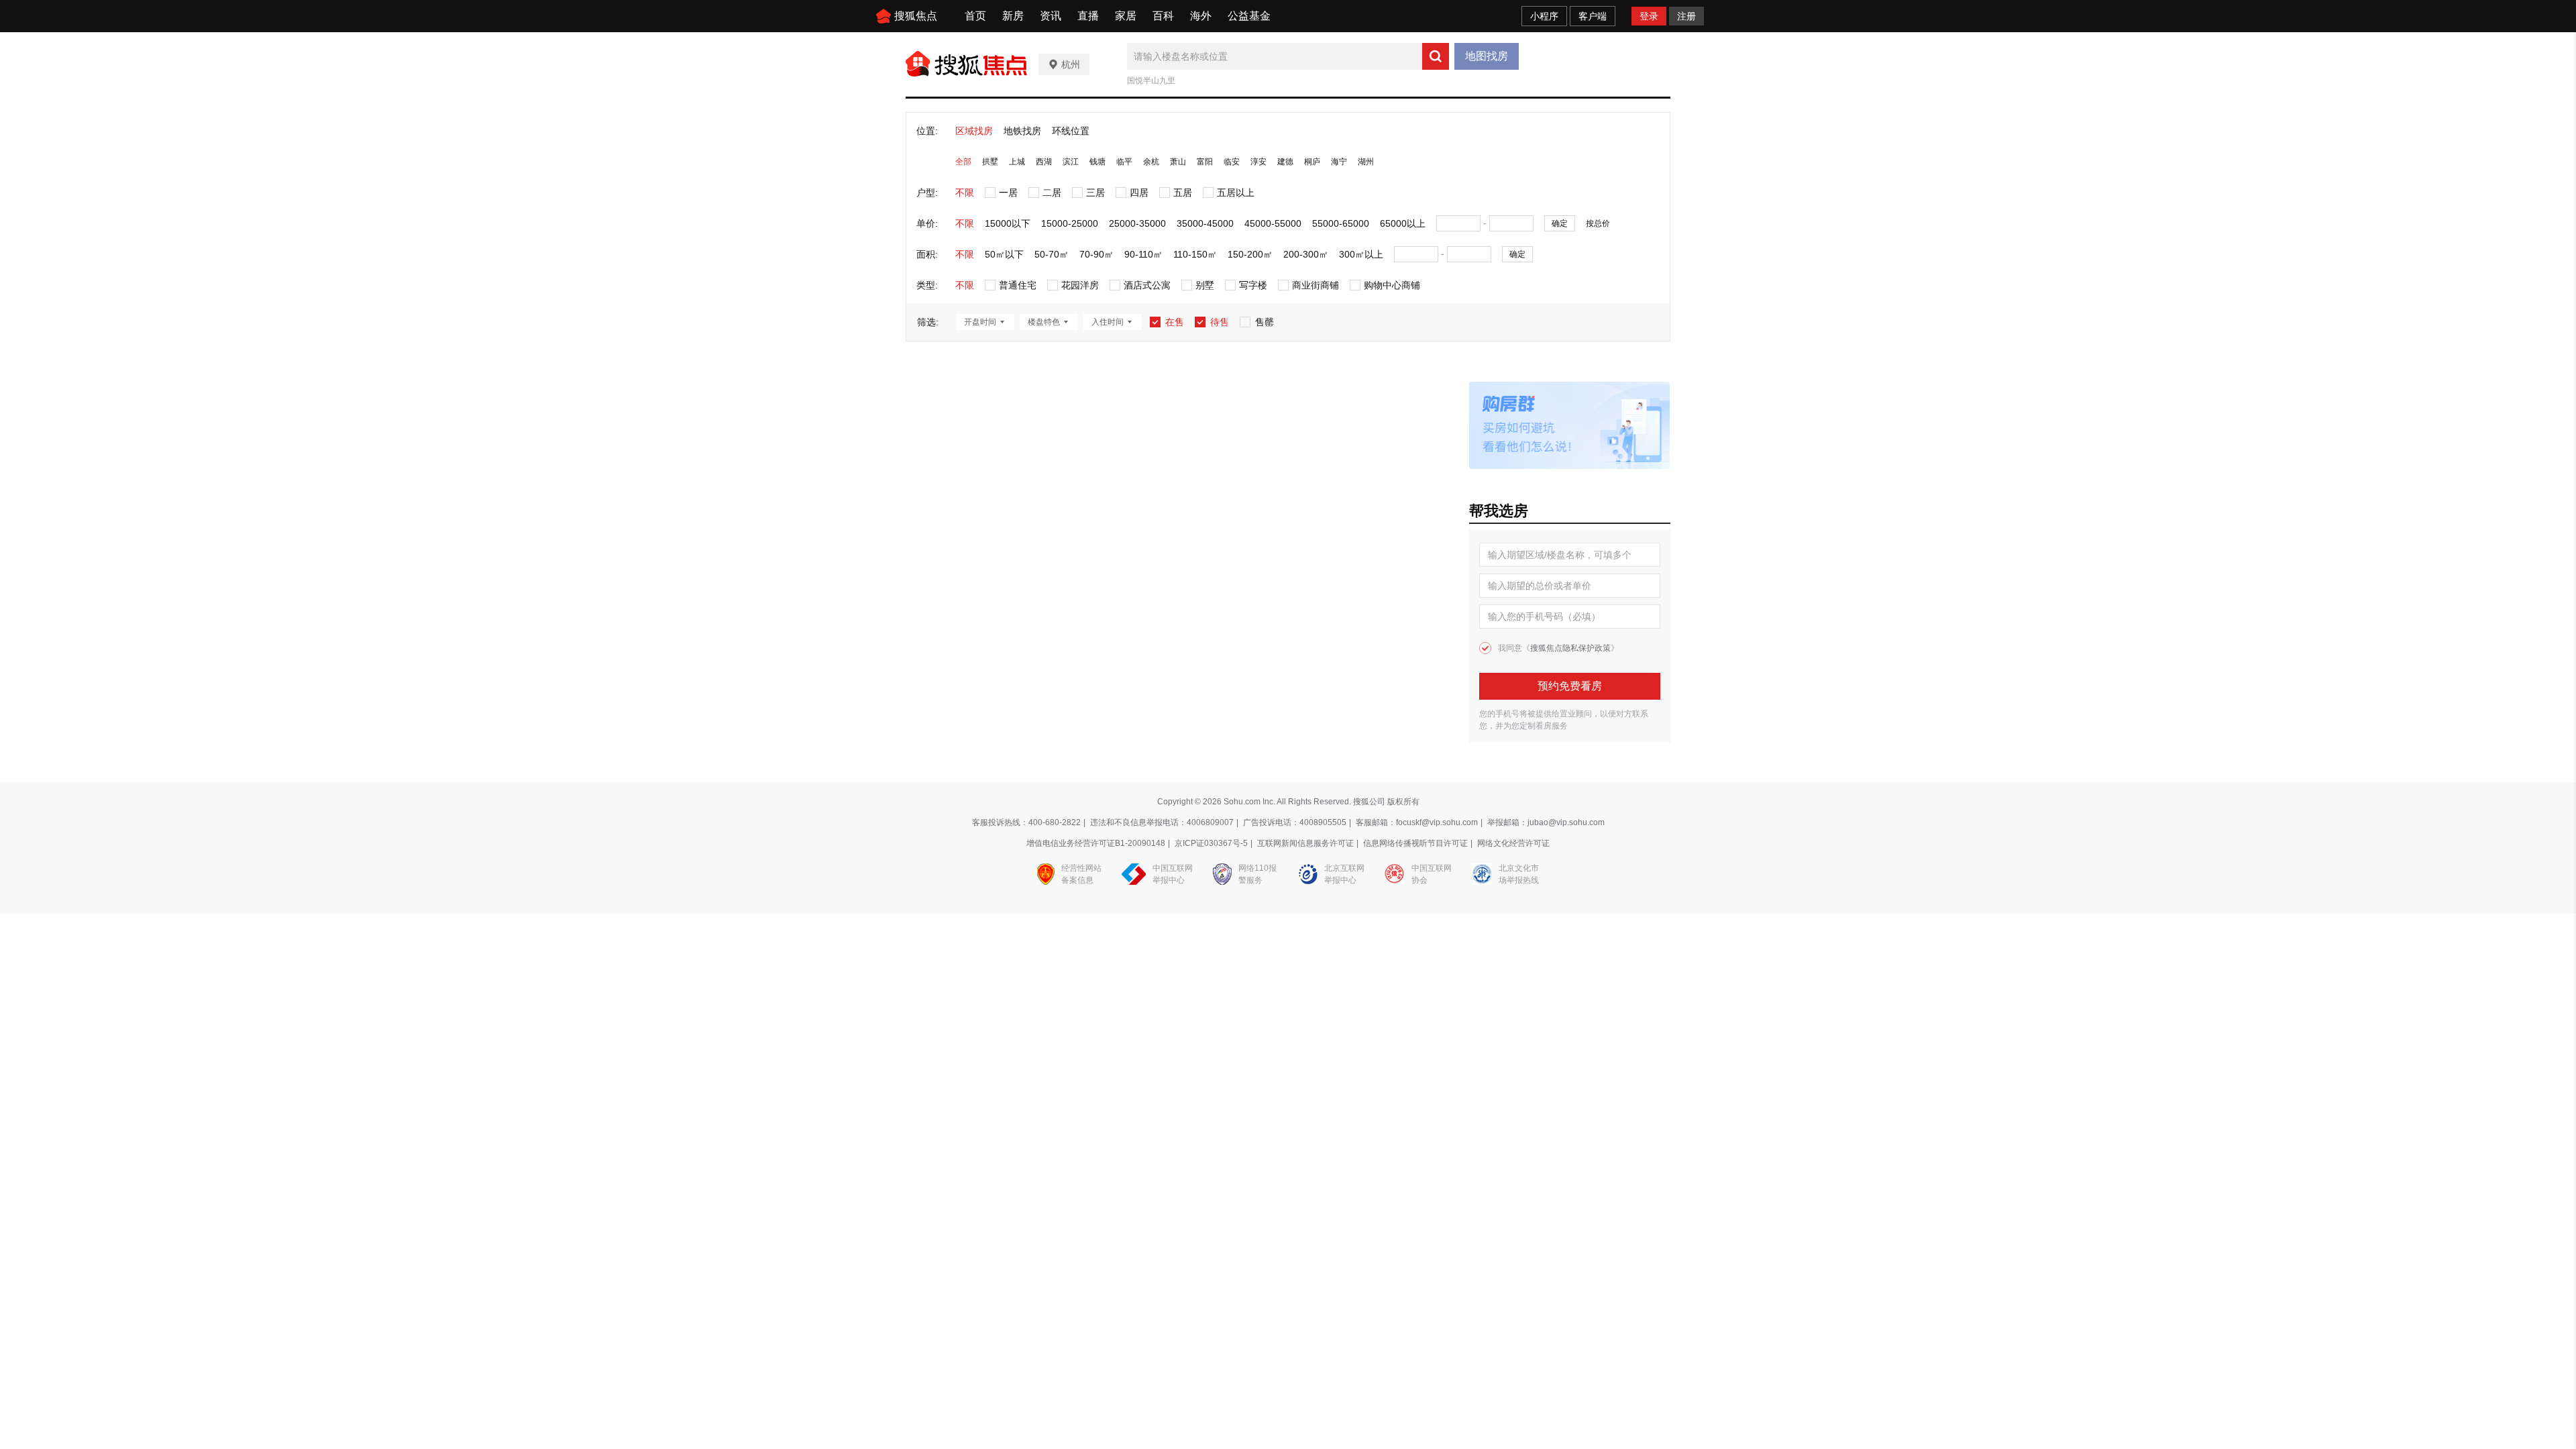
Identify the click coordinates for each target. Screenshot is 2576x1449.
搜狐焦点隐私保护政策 (1570, 648)
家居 (1126, 16)
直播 (1088, 16)
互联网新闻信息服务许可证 (1305, 843)
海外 (1201, 16)
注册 (1686, 16)
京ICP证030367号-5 (1211, 843)
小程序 (1544, 16)
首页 (975, 16)
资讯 (1051, 16)
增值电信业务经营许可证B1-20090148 (1096, 843)
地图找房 (1487, 56)
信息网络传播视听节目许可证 (1415, 843)
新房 (1013, 16)
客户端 (1593, 16)
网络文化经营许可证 (1513, 843)
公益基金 (1249, 16)
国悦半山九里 (1151, 80)
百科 (1163, 16)
